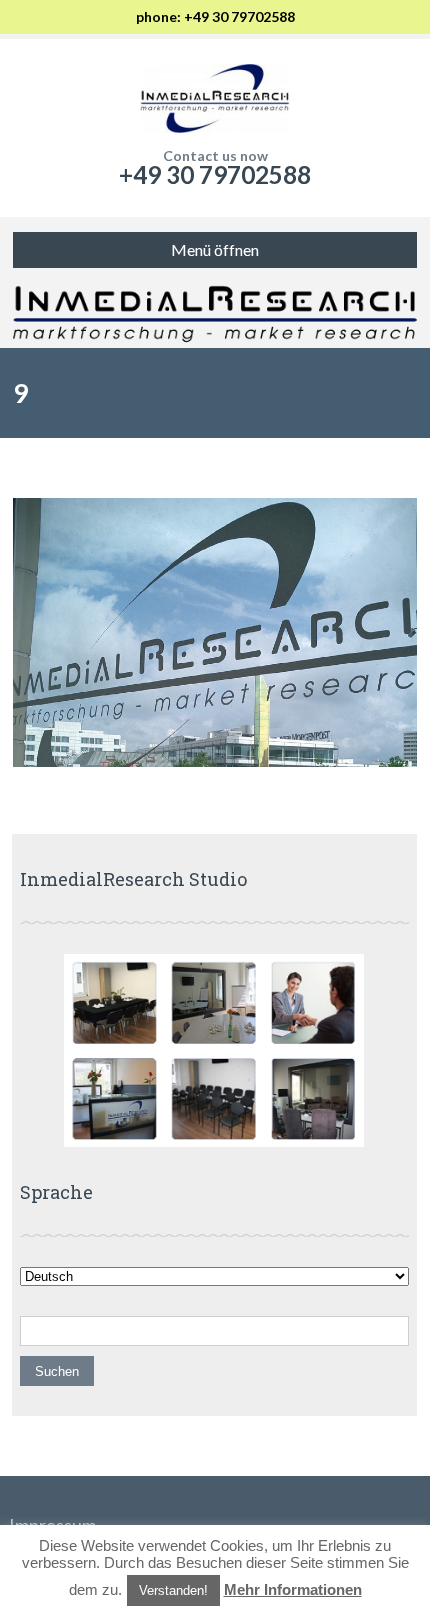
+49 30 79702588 (215, 174)
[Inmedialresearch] (215, 94)
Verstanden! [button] (173, 1590)
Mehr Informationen (293, 1589)
